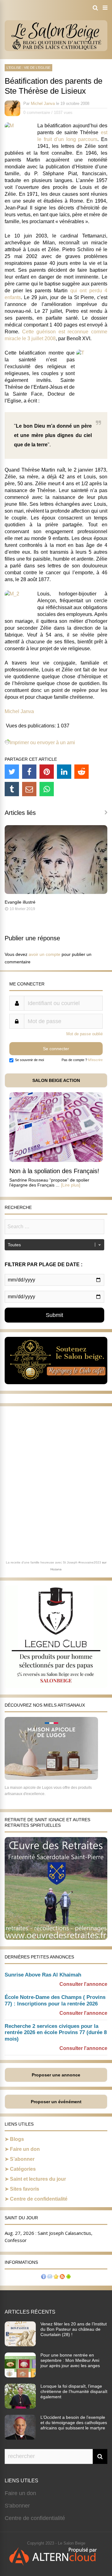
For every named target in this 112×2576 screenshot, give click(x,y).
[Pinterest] (47, 772)
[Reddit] (82, 772)
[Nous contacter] (50, 2277)
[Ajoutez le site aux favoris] (56, 2277)
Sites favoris (25, 2189)
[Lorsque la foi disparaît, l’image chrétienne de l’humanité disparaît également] (20, 2407)
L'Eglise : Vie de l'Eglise (28, 68)
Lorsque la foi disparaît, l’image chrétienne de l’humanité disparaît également (74, 2391)
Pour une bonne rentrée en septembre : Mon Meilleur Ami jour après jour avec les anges (70, 2360)
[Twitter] (12, 772)
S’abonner (22, 2159)
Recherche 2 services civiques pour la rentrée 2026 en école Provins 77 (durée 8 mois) (56, 2033)
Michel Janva (43, 103)
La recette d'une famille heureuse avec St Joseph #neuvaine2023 (54, 1562)
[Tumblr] (12, 789)
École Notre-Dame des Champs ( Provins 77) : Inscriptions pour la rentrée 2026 (55, 2000)
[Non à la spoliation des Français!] (56, 1160)
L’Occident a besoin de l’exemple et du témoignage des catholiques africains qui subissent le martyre (74, 2423)
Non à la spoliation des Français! (54, 1171)
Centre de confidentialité (39, 2199)
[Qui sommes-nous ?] (44, 2277)
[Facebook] (29, 772)
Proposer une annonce (56, 2075)
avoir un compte (44, 954)
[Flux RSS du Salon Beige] (62, 2277)
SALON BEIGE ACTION (56, 1080)
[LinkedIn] (64, 772)
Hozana (56, 1569)
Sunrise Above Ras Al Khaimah (43, 1975)
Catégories (23, 2169)
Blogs (17, 2139)
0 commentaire (37, 113)
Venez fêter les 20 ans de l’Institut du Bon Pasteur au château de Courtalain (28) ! (74, 2329)
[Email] (29, 789)
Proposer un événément (56, 2102)
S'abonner (17, 2506)
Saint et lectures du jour (38, 2179)
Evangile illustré (20, 902)
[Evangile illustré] (56, 892)
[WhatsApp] (47, 789)
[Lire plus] (71, 1185)
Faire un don (25, 2149)
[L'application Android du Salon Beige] (68, 2277)
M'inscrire (95, 1060)
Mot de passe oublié (84, 1034)
